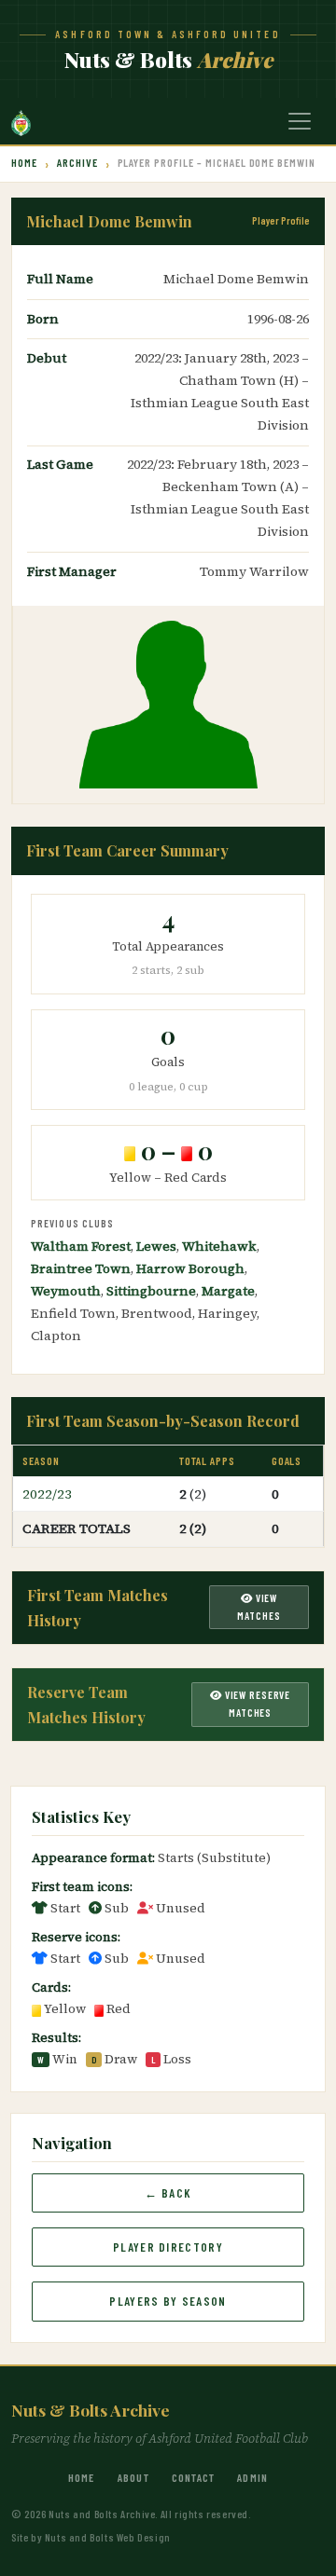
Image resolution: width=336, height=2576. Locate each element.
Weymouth (66, 1291)
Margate (228, 1291)
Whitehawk (219, 1246)
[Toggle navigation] (300, 121)
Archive (77, 162)
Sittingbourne (151, 1291)
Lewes (156, 1246)
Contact (193, 2477)
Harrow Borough (190, 1268)
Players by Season (168, 2301)
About (133, 2477)
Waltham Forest (81, 1246)
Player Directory (168, 2247)
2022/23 (47, 1494)
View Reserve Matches (256, 1704)
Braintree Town (81, 1268)
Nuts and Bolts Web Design (108, 2537)
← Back (168, 2193)
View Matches (259, 1607)
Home (24, 162)
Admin (252, 2477)
